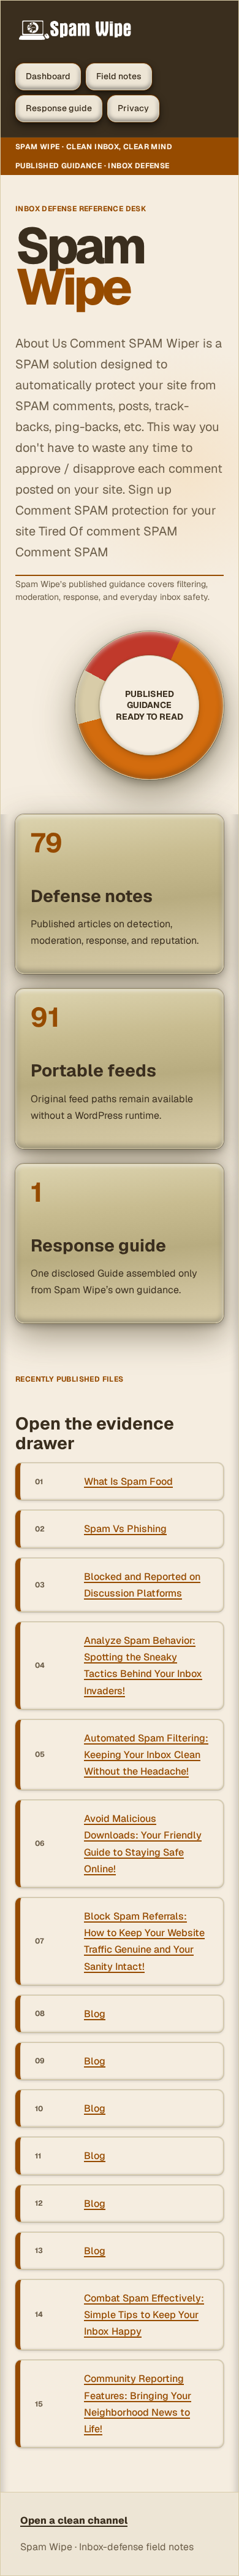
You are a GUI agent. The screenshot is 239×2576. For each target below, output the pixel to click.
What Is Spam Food (128, 1481)
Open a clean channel (74, 2520)
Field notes (119, 76)
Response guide (59, 108)
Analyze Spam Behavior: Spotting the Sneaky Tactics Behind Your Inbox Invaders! (143, 1666)
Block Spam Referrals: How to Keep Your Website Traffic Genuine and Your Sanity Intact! (144, 1941)
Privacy (133, 108)
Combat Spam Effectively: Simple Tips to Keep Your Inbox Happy (144, 2315)
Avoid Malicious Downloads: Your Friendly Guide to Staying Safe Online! (143, 1844)
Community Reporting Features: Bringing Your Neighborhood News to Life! (138, 2404)
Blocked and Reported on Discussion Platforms (142, 1585)
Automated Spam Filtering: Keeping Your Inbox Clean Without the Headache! (146, 1755)
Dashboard (48, 76)
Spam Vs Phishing (125, 1529)
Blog (95, 2014)
